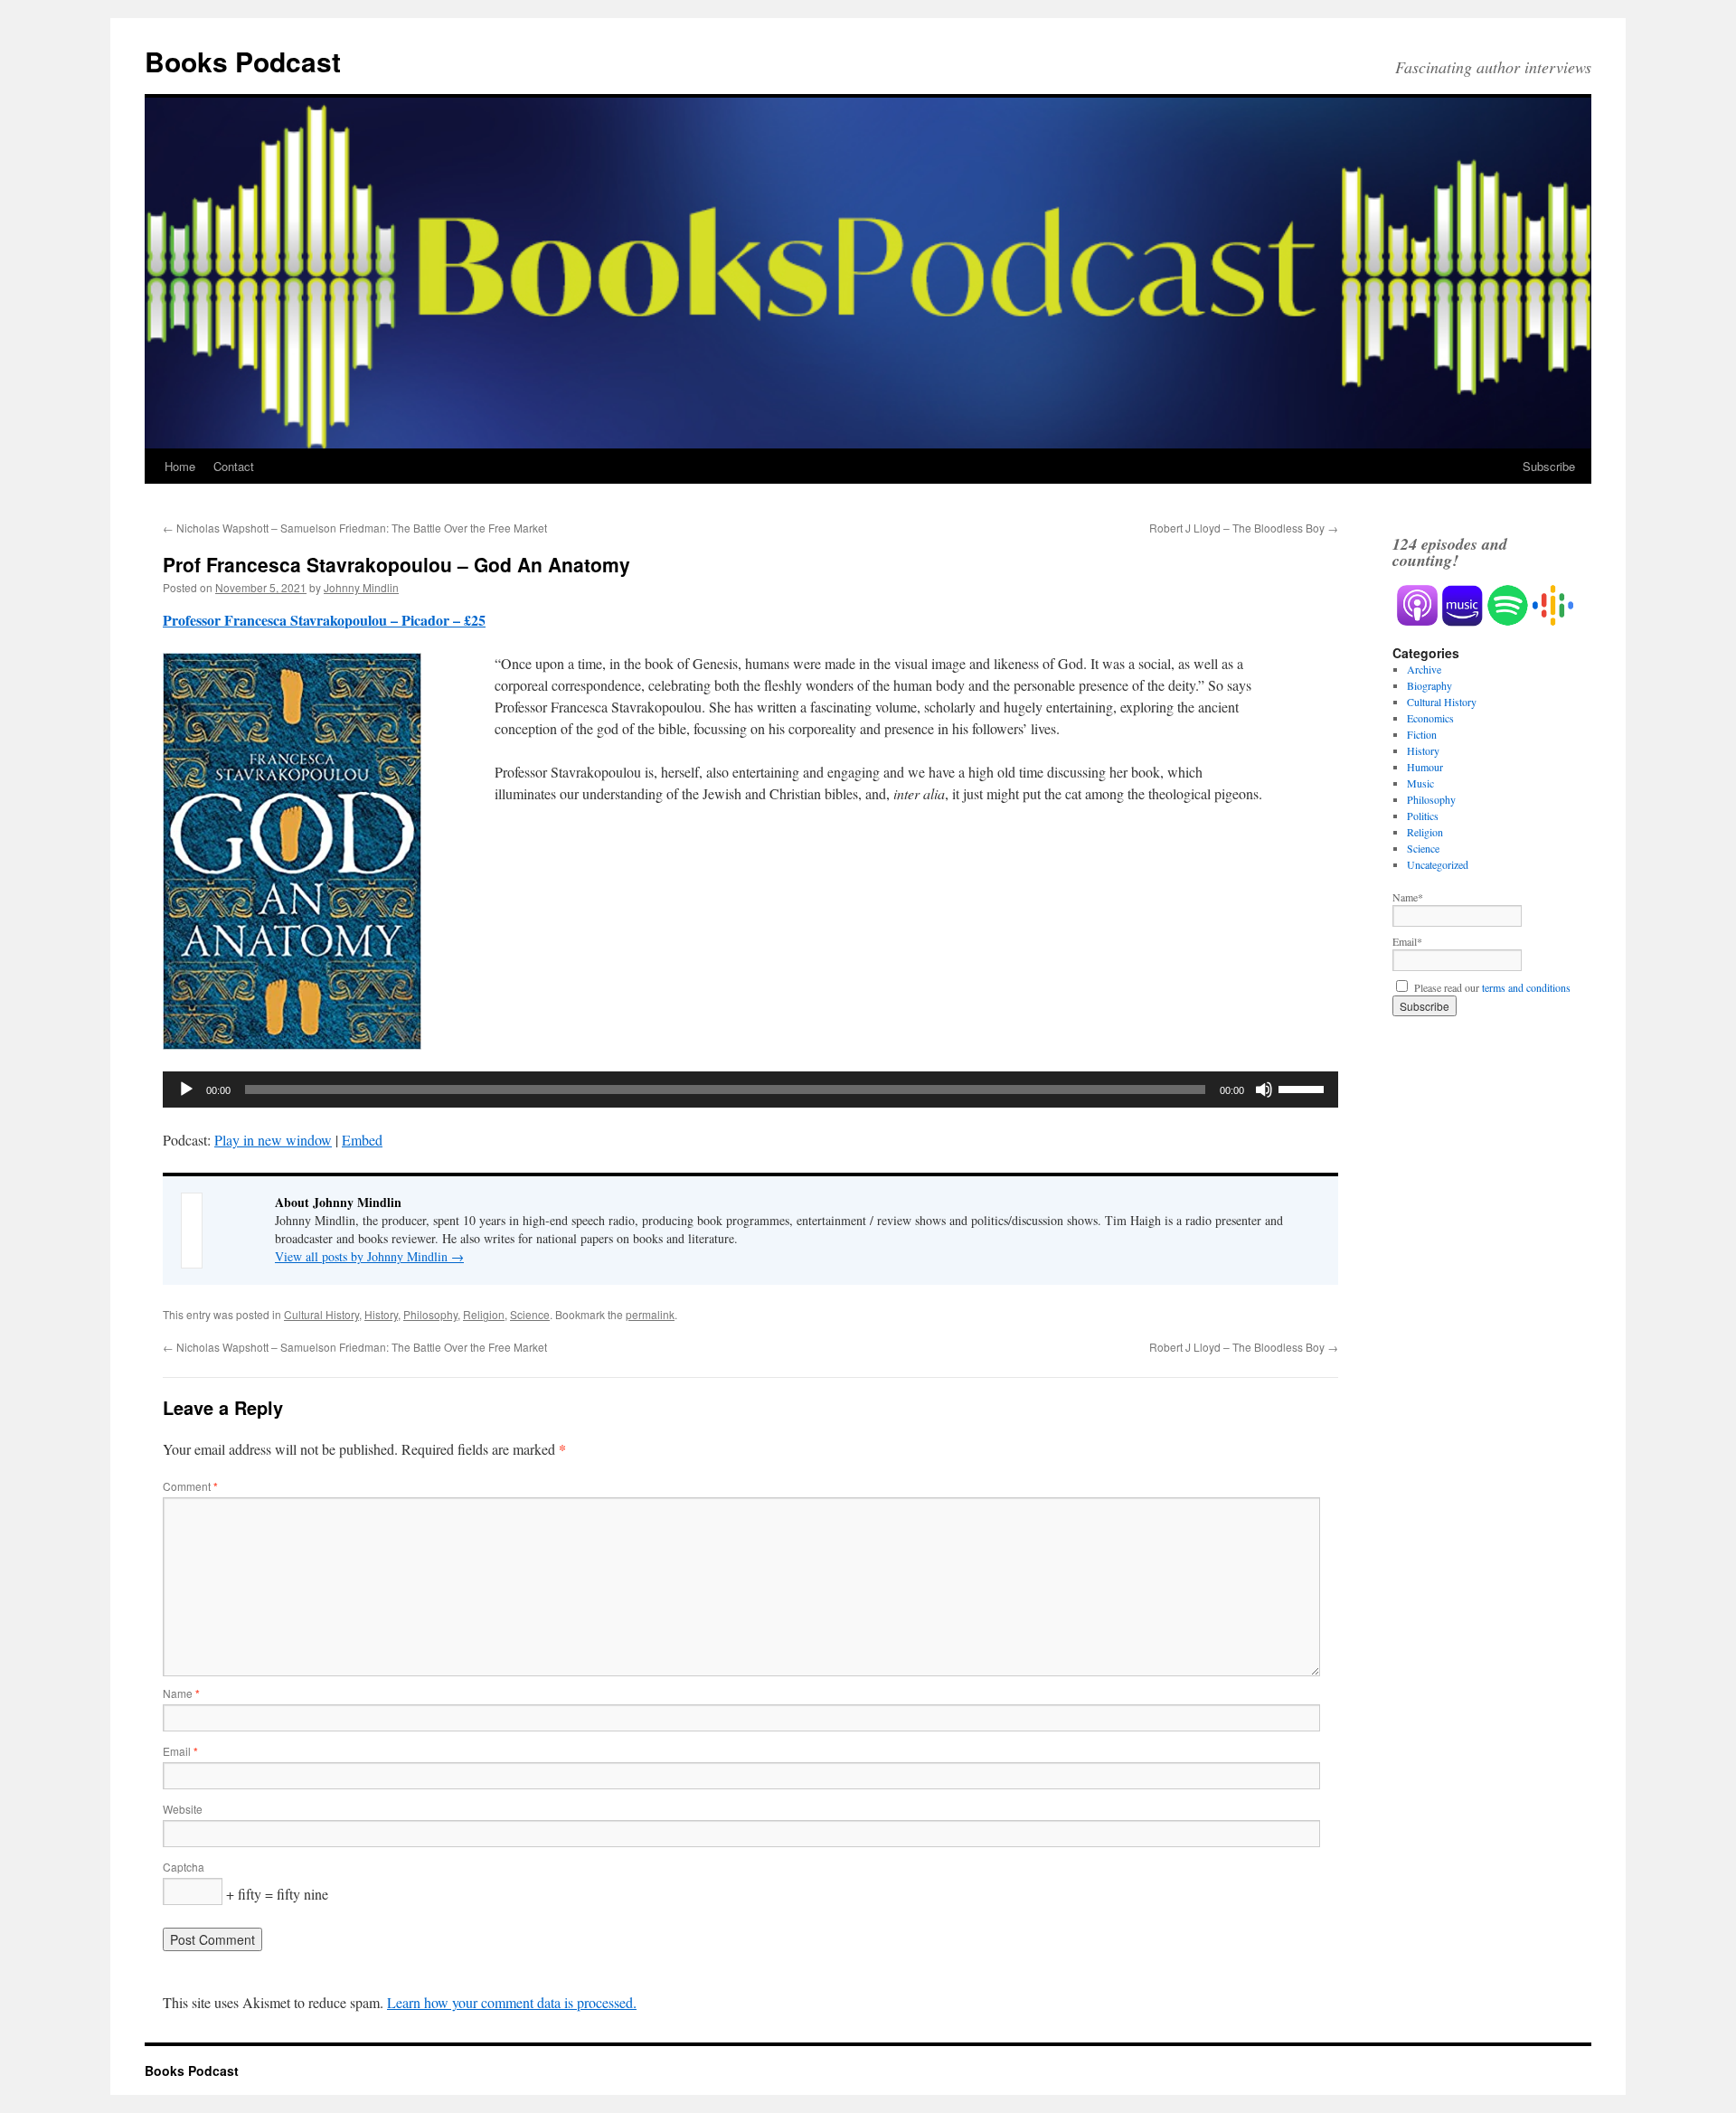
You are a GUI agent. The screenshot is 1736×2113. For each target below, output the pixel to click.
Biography (1429, 685)
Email (180, 1751)
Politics (1423, 816)
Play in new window (273, 1140)
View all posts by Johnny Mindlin (369, 1256)
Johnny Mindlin (361, 587)
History (381, 1314)
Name (181, 1693)
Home (180, 466)
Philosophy (430, 1314)
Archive (1424, 669)
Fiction (1422, 734)
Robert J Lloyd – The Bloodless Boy (1244, 528)
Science (530, 1314)
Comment (190, 1486)
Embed (362, 1140)
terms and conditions (1526, 987)
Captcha (184, 1867)
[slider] (1304, 1088)
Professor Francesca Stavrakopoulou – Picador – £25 (324, 620)
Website (183, 1809)
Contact (234, 466)
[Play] (186, 1090)
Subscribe (1549, 466)
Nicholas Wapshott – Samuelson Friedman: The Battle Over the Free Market (355, 528)
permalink (650, 1314)
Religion (484, 1314)
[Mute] (1264, 1090)
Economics (1430, 718)
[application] (750, 1090)
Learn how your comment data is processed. (512, 2002)
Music (1420, 783)
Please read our (1491, 987)
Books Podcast (243, 61)
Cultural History (321, 1314)
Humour (1425, 767)
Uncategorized (1438, 864)
